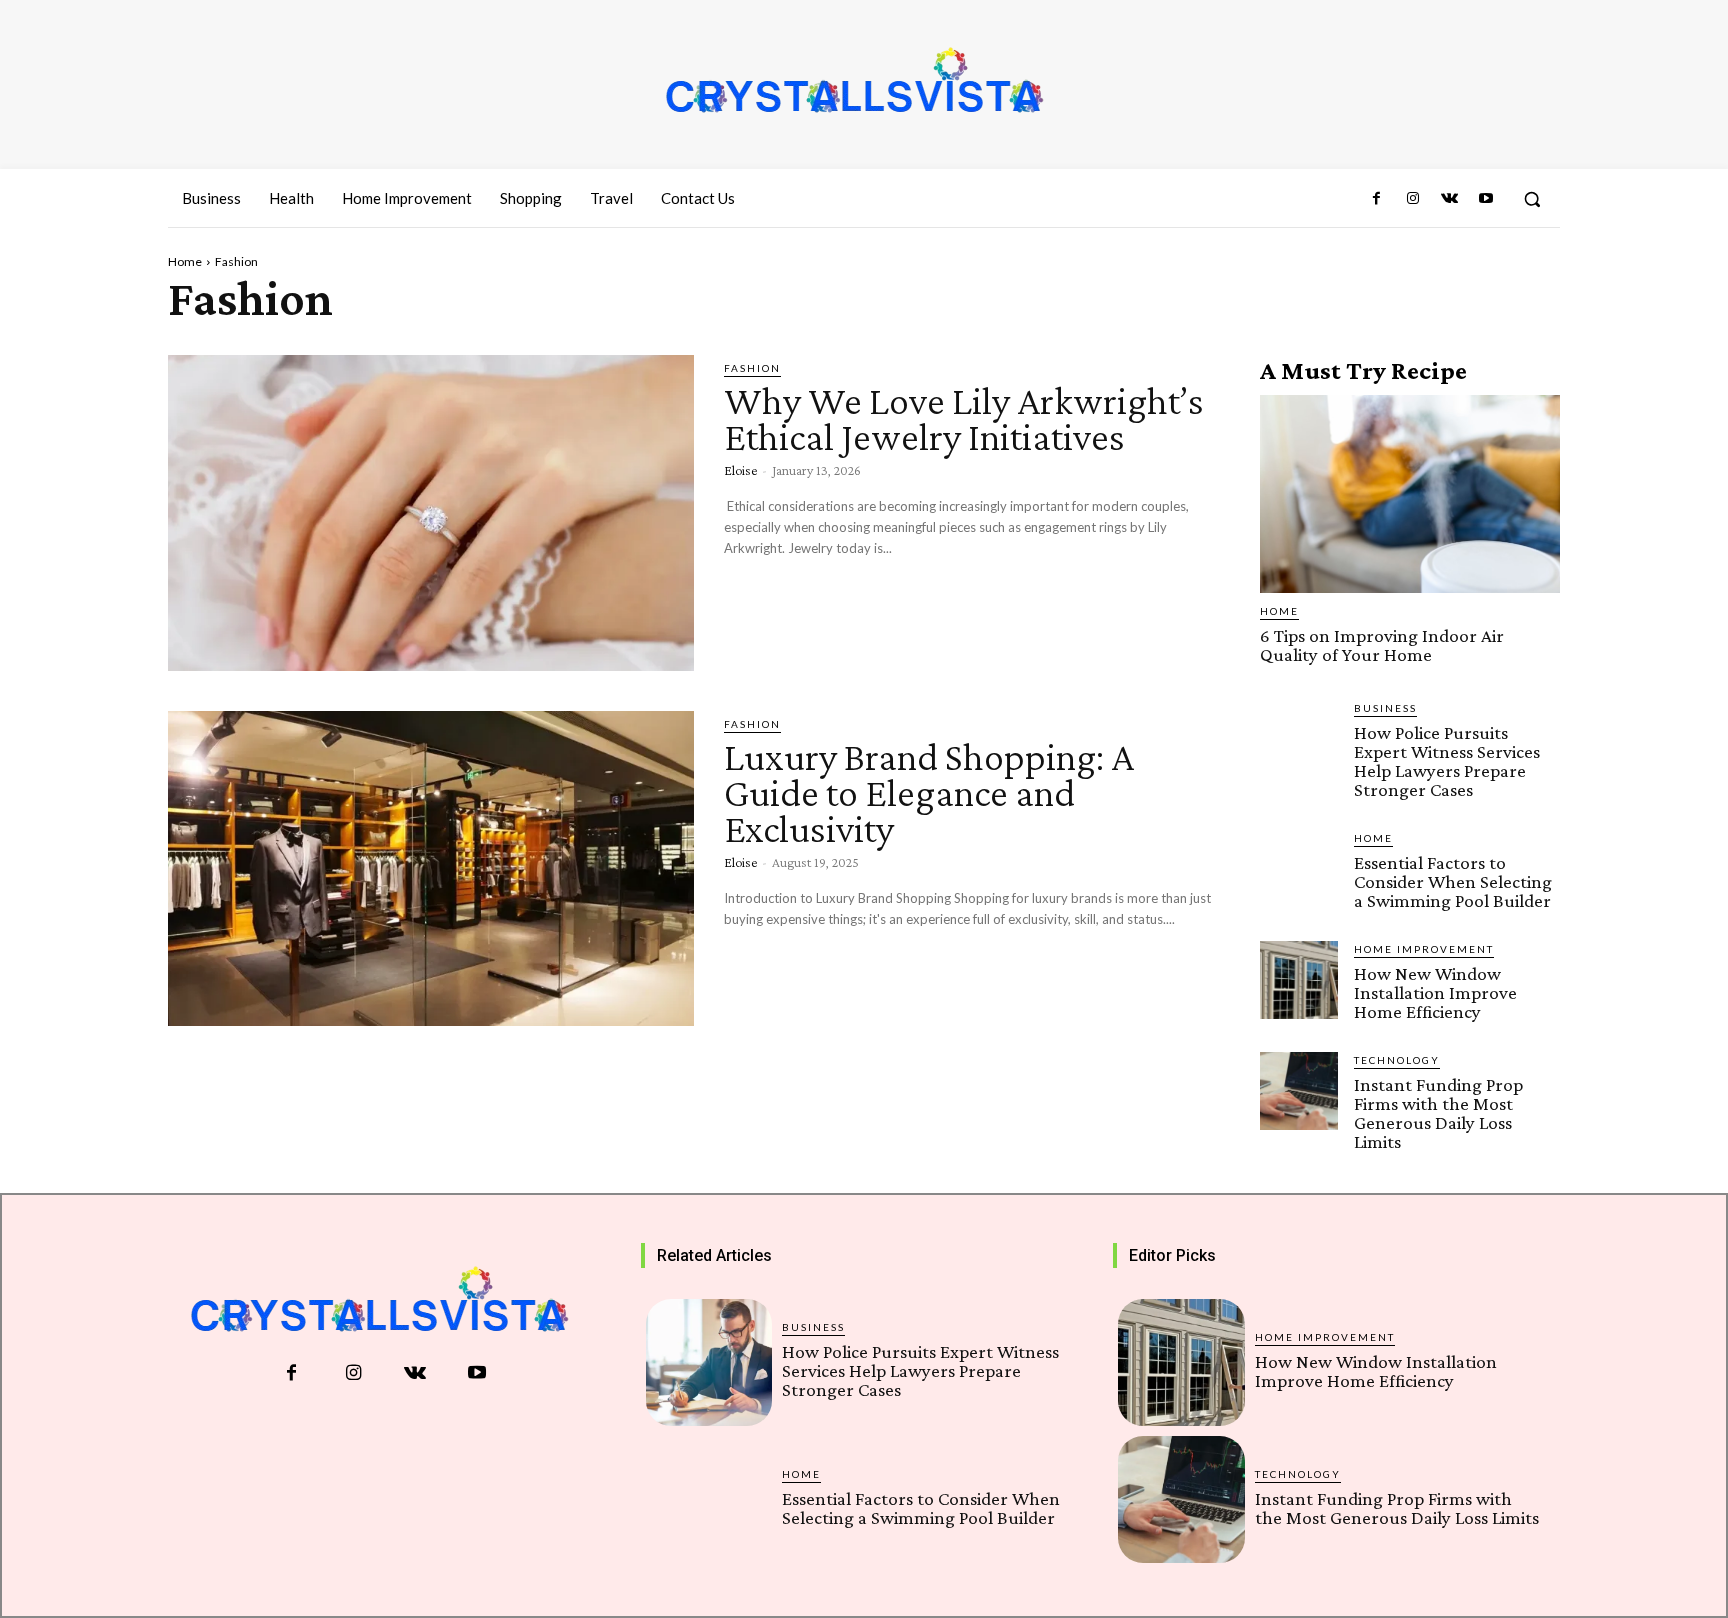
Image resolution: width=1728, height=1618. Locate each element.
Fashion (752, 368)
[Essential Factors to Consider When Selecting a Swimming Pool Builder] (1299, 869)
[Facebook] (1377, 199)
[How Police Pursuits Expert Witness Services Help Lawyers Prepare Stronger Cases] (1299, 739)
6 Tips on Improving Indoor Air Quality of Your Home (1382, 645)
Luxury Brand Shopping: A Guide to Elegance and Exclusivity (929, 792)
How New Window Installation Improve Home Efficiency (1435, 992)
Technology (1397, 1060)
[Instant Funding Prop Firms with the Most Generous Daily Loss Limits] (1299, 1091)
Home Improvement (1424, 949)
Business (1385, 708)
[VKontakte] (1449, 199)
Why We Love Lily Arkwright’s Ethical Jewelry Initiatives (964, 418)
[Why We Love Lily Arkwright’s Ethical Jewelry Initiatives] (431, 513)
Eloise (740, 470)
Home (185, 261)
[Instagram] (1413, 199)
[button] (1532, 199)
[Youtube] (1486, 199)
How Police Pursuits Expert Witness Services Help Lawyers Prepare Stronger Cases (1447, 761)
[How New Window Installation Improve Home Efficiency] (1299, 980)
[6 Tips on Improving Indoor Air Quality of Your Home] (1410, 494)
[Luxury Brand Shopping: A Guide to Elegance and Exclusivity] (431, 869)
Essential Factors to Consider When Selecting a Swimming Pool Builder (1453, 881)
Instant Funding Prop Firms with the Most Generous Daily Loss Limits (1438, 1113)
